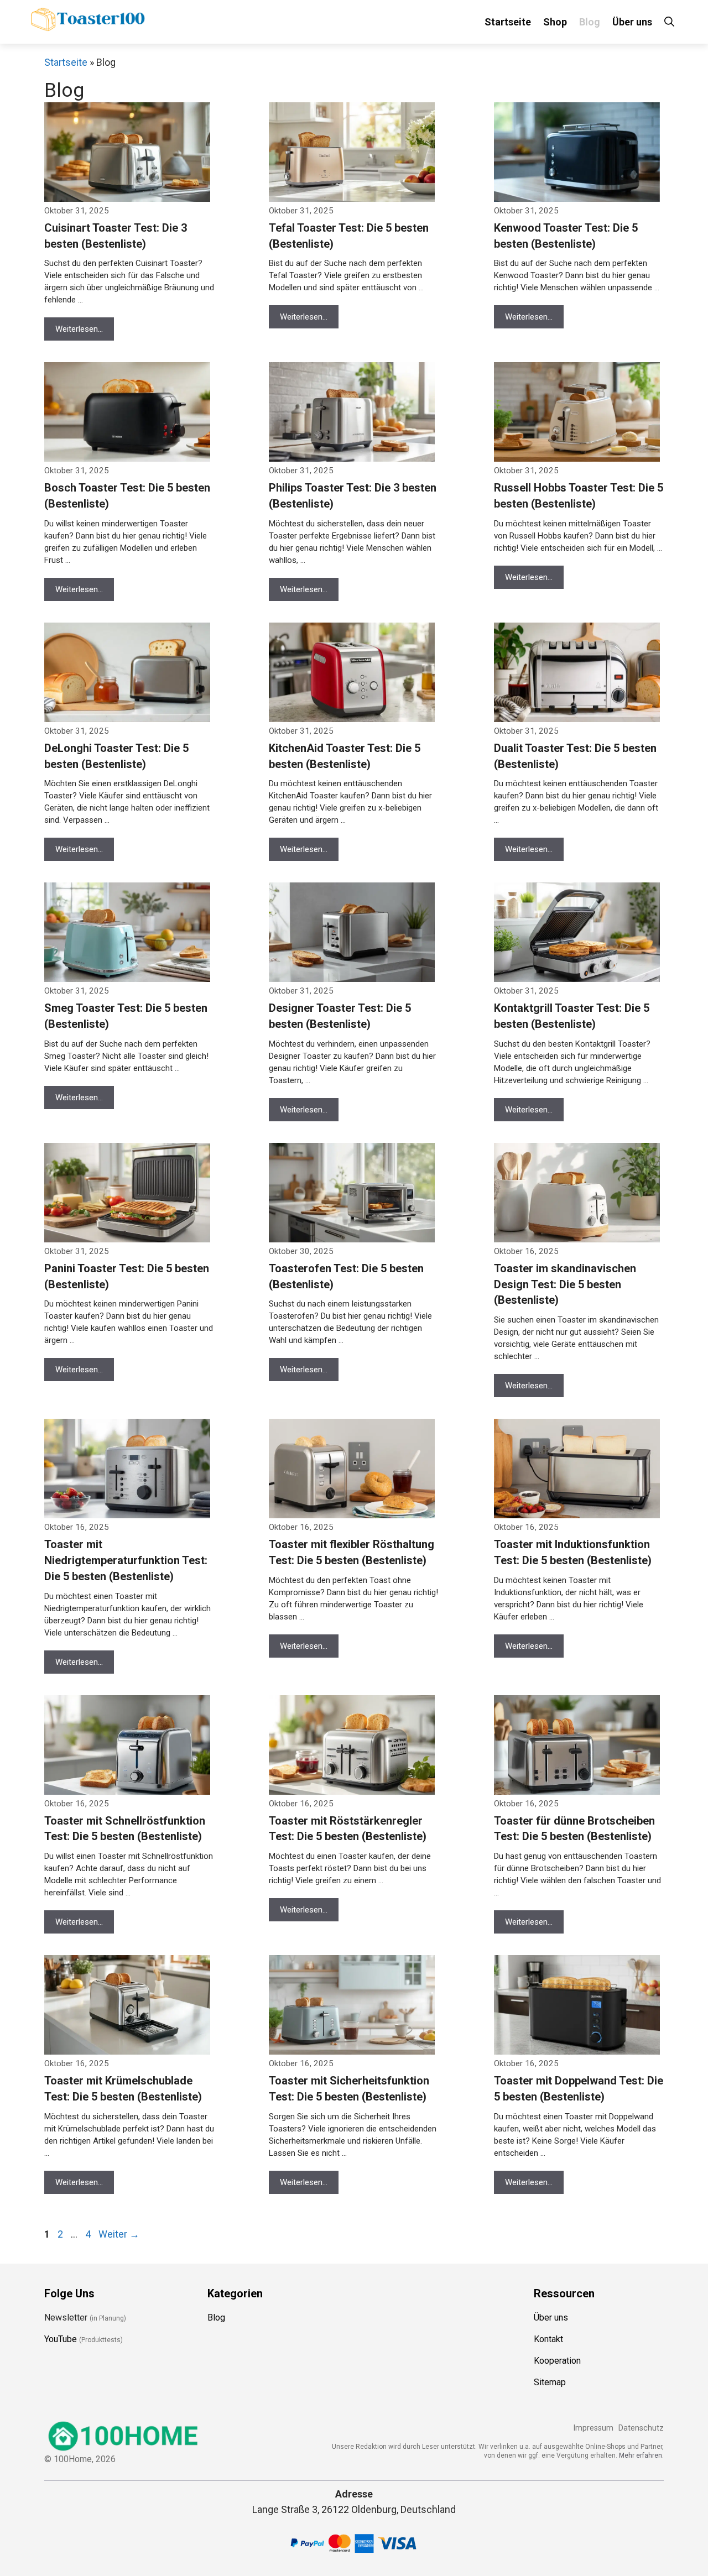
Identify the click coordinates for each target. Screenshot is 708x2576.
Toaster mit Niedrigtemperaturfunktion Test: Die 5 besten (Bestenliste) (126, 1560)
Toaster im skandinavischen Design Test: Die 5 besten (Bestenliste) (565, 1284)
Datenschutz (641, 2428)
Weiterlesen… (79, 329)
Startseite (508, 22)
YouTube (61, 2339)
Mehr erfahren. (641, 2455)
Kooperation (557, 2361)
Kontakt (548, 2339)
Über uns (632, 22)
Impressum (593, 2428)
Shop (555, 22)
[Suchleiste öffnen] (669, 22)
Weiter (119, 2234)
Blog (590, 22)
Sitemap (550, 2382)
